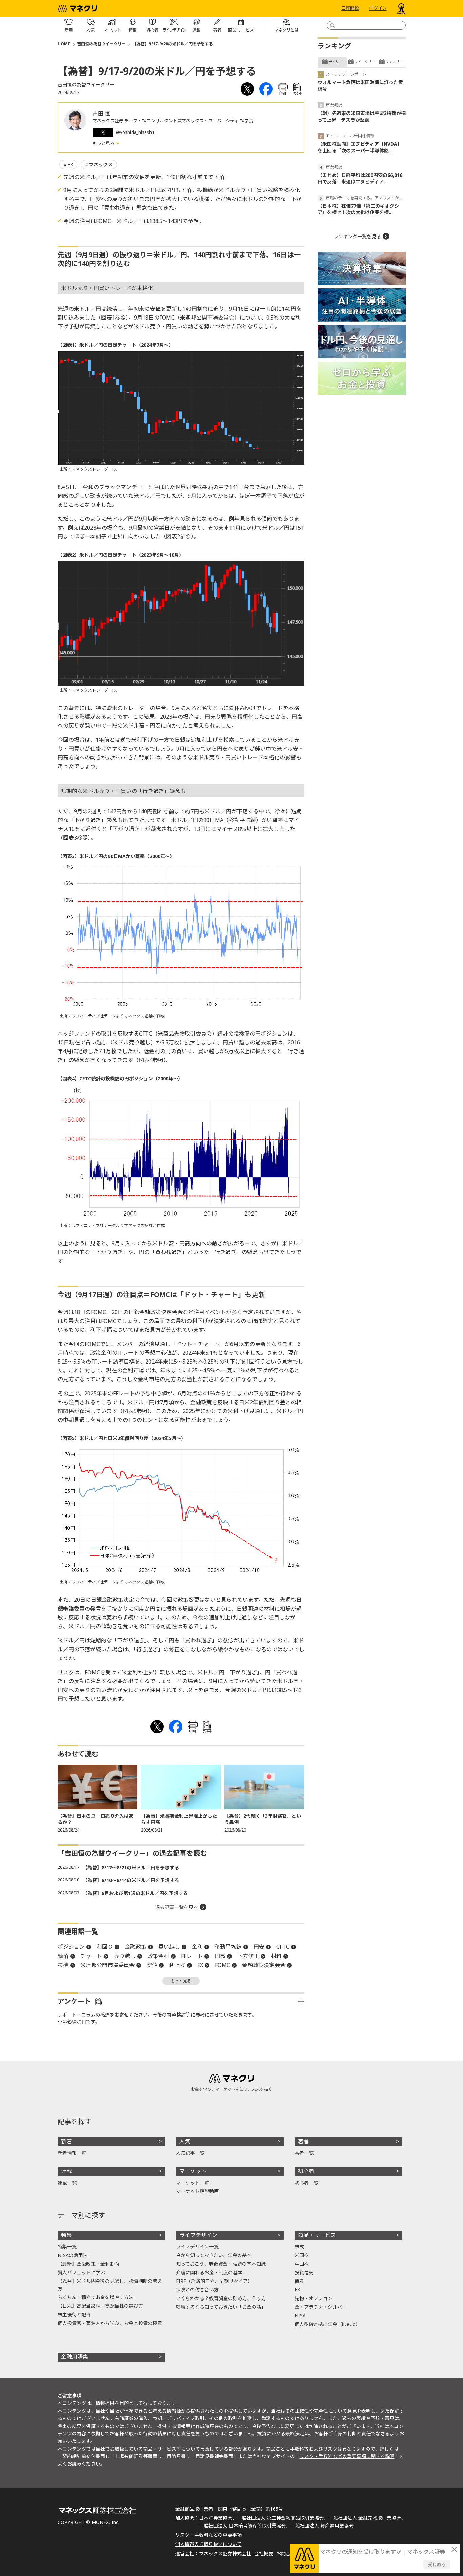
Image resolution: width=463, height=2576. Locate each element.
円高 (220, 1956)
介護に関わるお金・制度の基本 (209, 2273)
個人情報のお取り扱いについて (208, 2544)
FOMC (223, 1965)
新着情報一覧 (72, 2153)
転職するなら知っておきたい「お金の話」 (221, 2307)
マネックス (101, 165)
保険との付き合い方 (197, 2289)
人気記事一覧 (190, 2153)
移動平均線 (228, 1947)
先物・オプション (314, 2298)
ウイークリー (365, 62)
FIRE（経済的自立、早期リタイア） (214, 2281)
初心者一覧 (306, 2183)
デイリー (336, 62)
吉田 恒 (101, 114)
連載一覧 (67, 2183)
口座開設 (350, 8)
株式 (299, 2246)
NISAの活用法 (73, 2255)
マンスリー (394, 62)
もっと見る (104, 143)
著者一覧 (304, 2153)
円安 (259, 1947)
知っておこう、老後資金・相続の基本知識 (221, 2264)
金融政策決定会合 (264, 1965)
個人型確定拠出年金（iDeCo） (327, 2324)
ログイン (378, 8)
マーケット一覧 (193, 2183)
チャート (91, 1956)
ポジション (71, 1947)
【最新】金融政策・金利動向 (88, 2264)
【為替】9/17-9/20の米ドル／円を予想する (173, 44)
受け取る (437, 2564)
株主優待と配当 (74, 2315)
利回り (105, 1947)
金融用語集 (75, 2357)
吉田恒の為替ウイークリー (101, 44)
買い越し (169, 1947)
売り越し (125, 1956)
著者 (303, 2141)
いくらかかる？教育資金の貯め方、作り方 (221, 2298)
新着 (66, 2141)
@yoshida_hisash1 (135, 132)
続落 (63, 1956)
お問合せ (286, 2553)
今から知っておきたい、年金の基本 (214, 2255)
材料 (276, 1956)
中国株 (302, 2264)
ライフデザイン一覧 (197, 2246)
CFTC (283, 1947)
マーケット (193, 2171)
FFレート (192, 1956)
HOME (64, 44)
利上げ (177, 1965)
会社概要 (264, 2553)
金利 (197, 1947)
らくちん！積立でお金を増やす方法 (96, 2297)
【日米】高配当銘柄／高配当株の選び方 (100, 2306)
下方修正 (248, 1956)
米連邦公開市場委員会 (107, 1965)
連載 (66, 2171)
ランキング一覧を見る (357, 236)
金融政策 (136, 1947)
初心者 (306, 2171)
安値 (152, 1965)
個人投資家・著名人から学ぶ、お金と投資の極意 (110, 2323)
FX (70, 165)
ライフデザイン (198, 2235)
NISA (300, 2316)
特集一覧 (67, 2246)
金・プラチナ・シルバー (321, 2307)
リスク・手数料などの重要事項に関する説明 (347, 2456)
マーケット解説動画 (197, 2191)
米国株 (302, 2255)
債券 (299, 2281)
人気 (185, 2141)
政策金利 (158, 1956)
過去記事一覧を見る (177, 1907)
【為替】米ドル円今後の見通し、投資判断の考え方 (110, 2285)
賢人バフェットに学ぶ (81, 2273)
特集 (66, 2235)
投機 (63, 1965)
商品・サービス (317, 2235)
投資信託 (304, 2273)
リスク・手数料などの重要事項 (208, 2535)
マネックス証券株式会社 (225, 2553)
